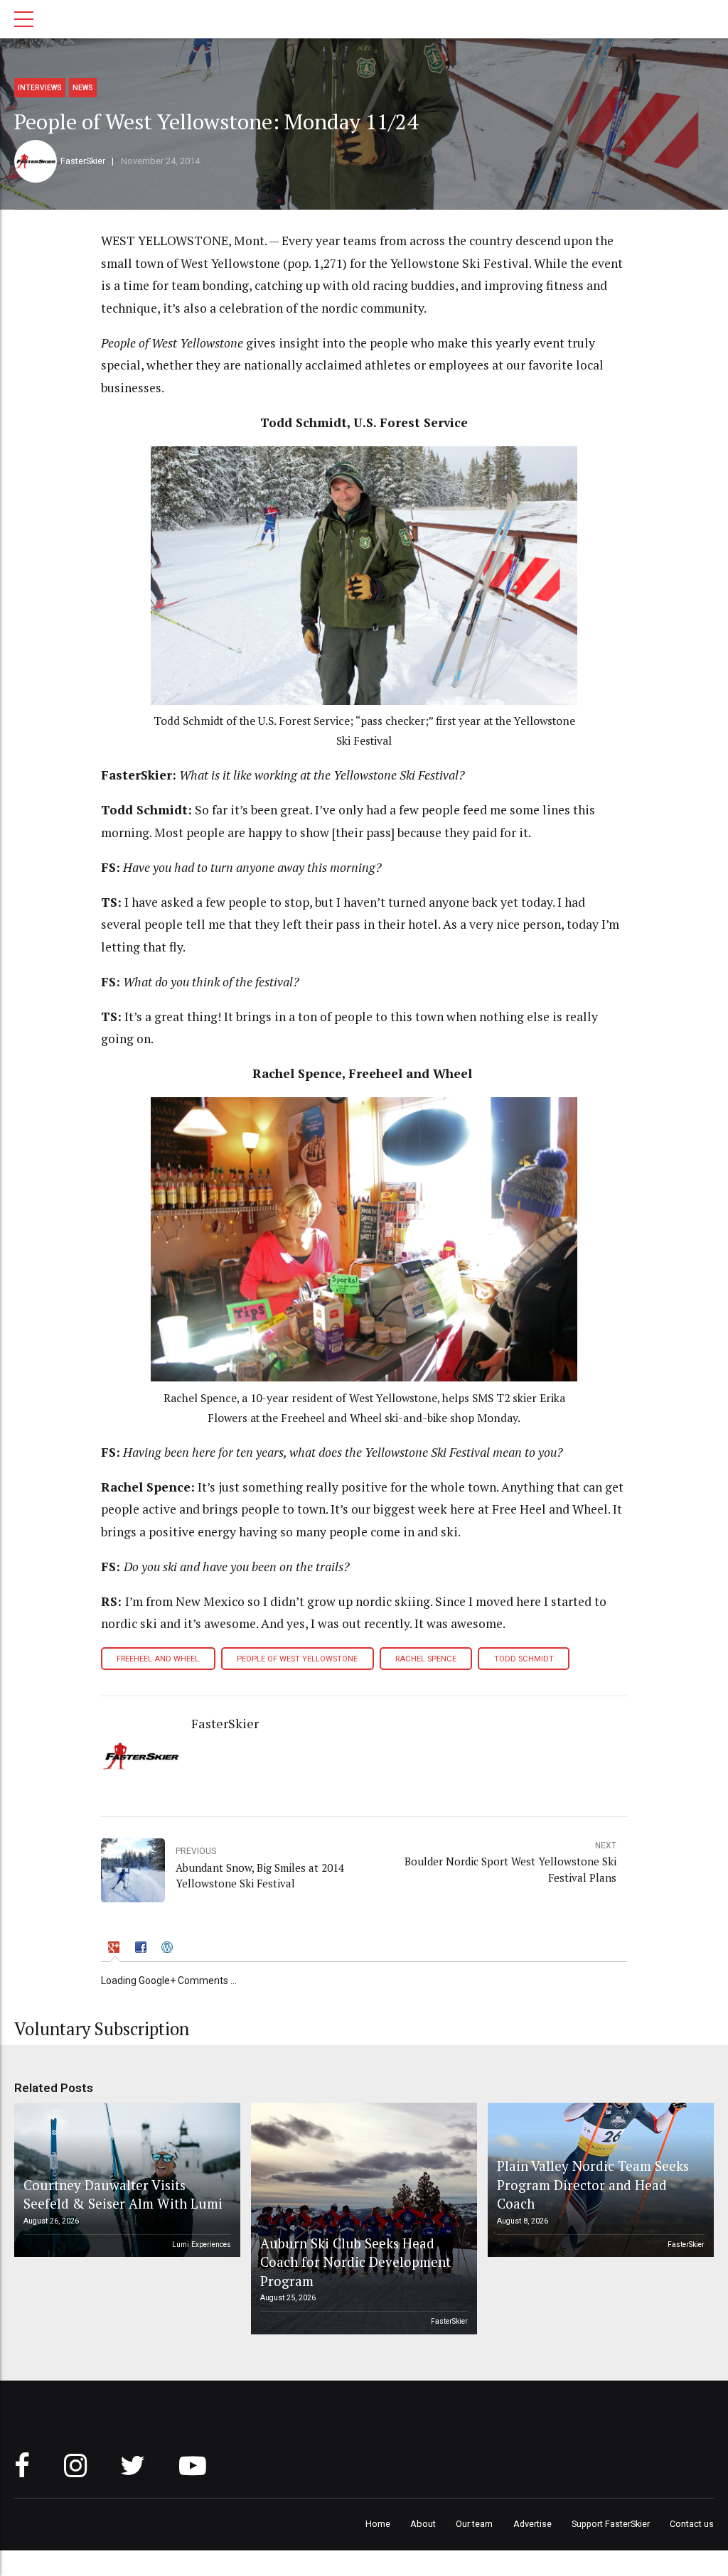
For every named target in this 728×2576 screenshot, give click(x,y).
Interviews (40, 88)
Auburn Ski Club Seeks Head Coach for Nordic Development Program (355, 2262)
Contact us (692, 2524)
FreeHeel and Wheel (158, 1659)
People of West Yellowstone (297, 1659)
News (83, 88)
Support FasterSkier (611, 2524)
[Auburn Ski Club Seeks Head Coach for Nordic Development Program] (362, 2219)
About (423, 2524)
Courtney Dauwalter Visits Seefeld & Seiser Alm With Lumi (123, 2194)
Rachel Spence (426, 1659)
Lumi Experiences (202, 2244)
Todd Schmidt (524, 1659)
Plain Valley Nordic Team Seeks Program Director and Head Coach (593, 2184)
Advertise (532, 2524)
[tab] (116, 1949)
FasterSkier (83, 161)
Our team (474, 2524)
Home (378, 2524)
